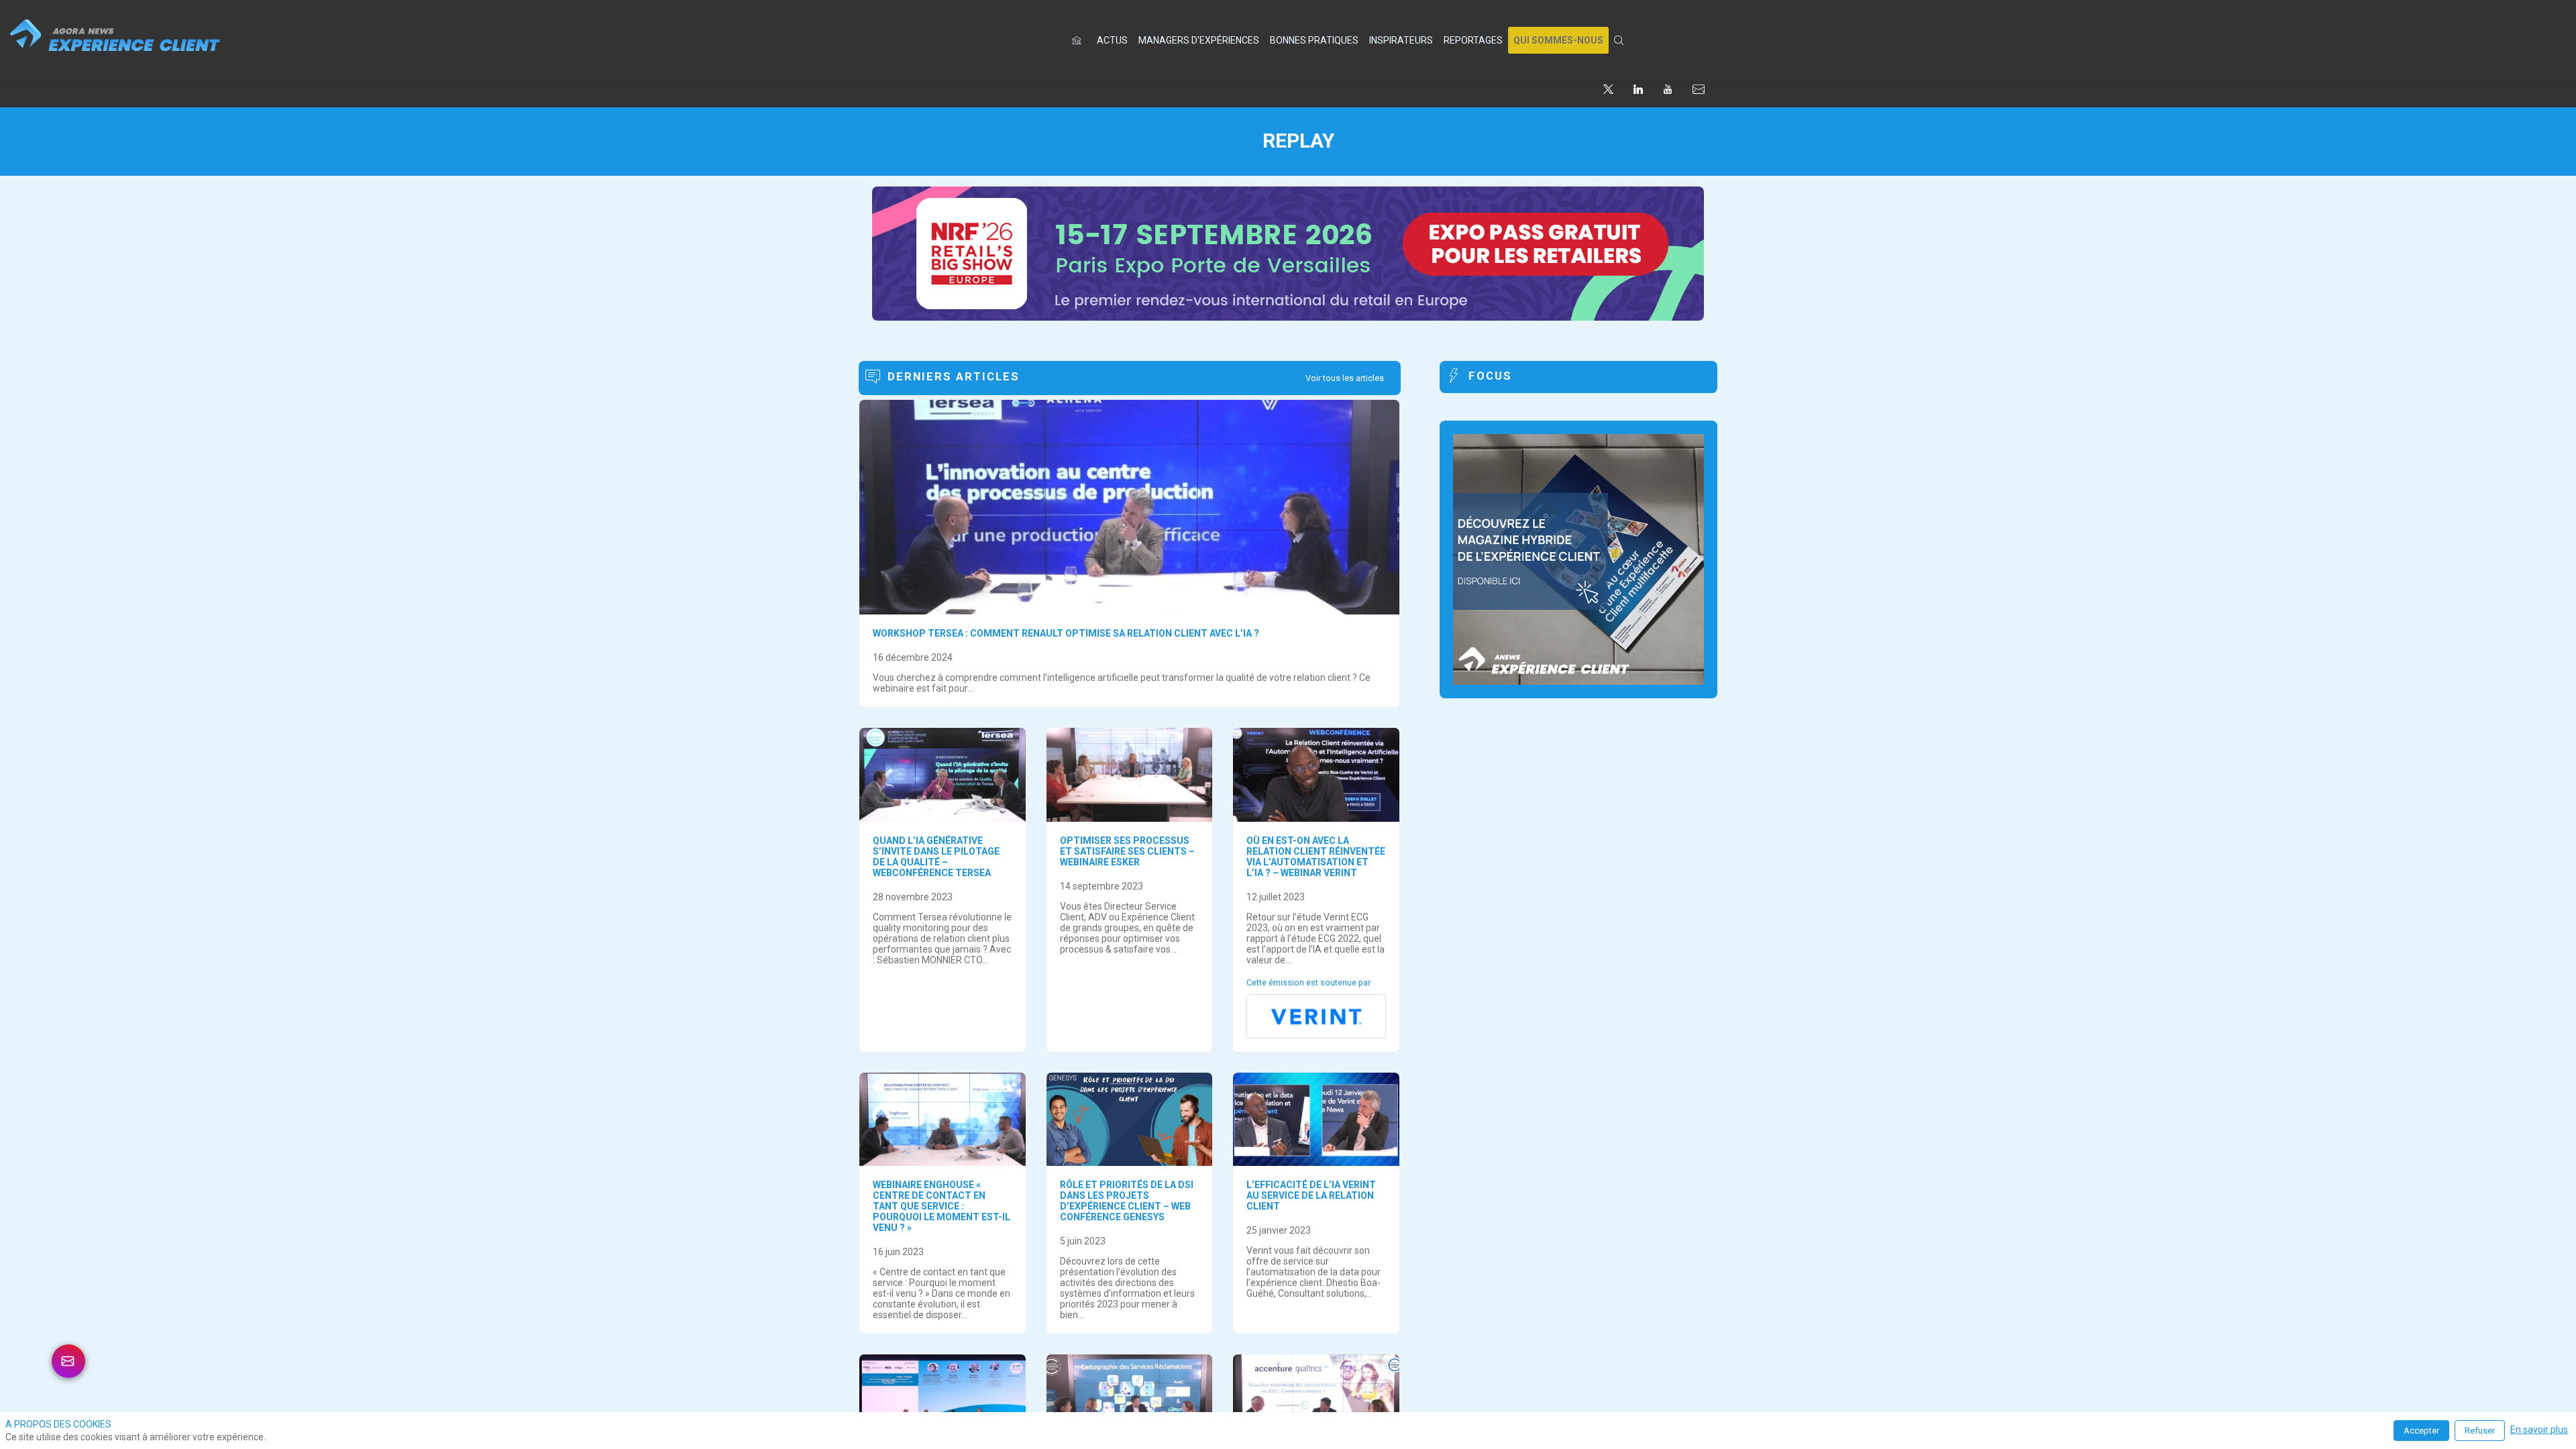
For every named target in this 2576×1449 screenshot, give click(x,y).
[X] (1608, 89)
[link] (1112, 40)
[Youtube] (1668, 89)
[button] (1558, 40)
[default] (1079, 40)
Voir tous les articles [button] (1345, 378)
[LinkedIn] (1638, 89)
